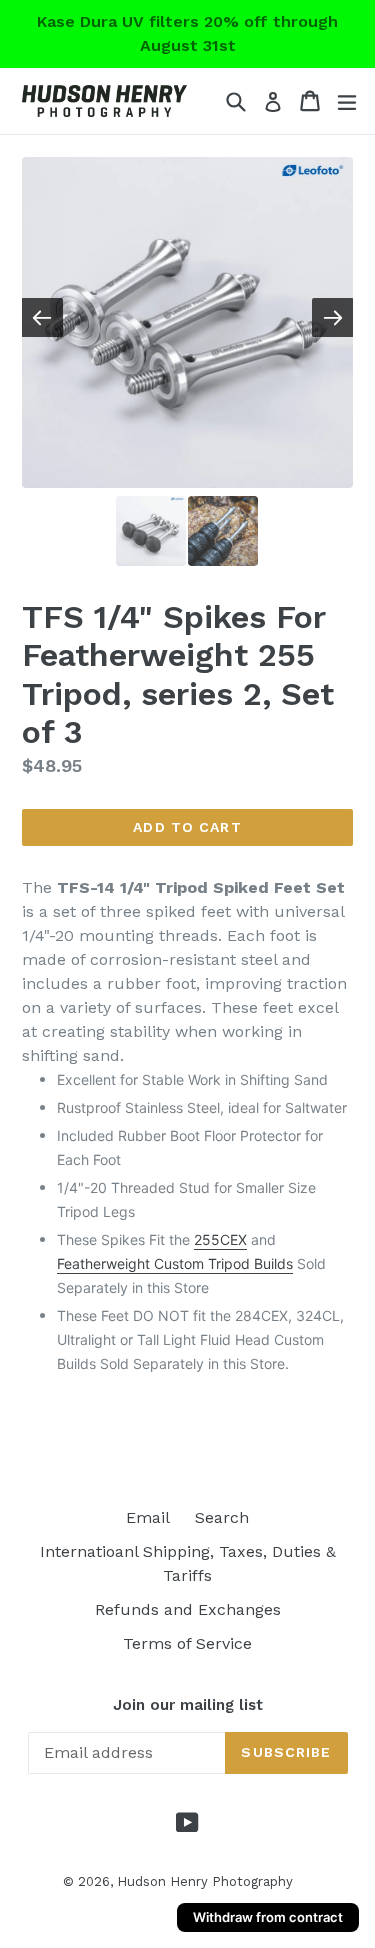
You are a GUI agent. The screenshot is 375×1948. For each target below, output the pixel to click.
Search (222, 1517)
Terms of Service (187, 1643)
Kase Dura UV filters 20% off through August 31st (187, 33)
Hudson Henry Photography (205, 1881)
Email (148, 1517)
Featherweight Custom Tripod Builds (175, 1263)
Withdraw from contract (268, 1917)
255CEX (220, 1239)
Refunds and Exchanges (188, 1609)
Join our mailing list (188, 1705)
